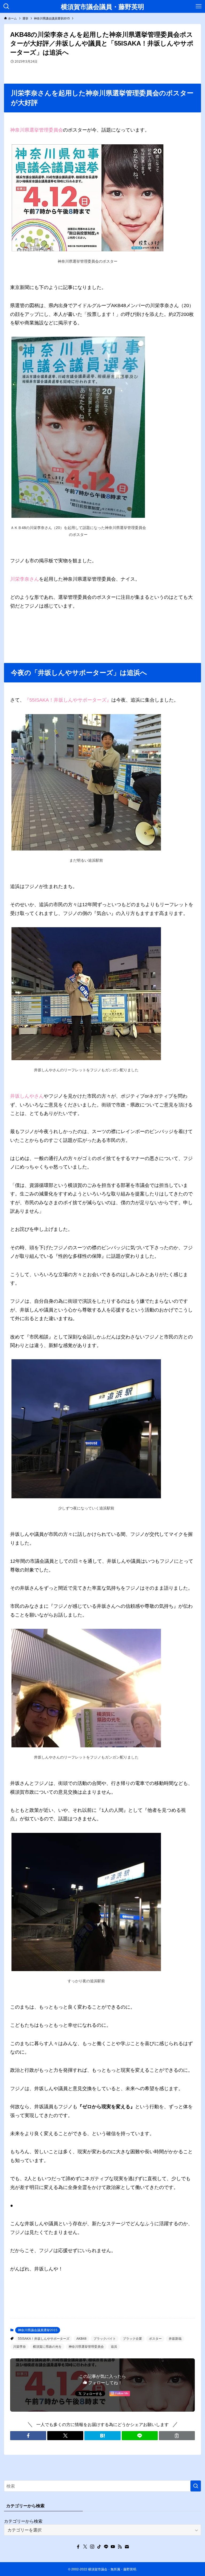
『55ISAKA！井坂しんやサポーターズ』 (68, 700)
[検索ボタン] (6, 6)
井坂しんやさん (27, 1096)
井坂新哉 (175, 2339)
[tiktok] (99, 2547)
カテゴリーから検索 (23, 2521)
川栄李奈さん (25, 579)
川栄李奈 (19, 2347)
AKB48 (81, 2339)
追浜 (114, 2347)
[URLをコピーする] (177, 2436)
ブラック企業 (132, 2339)
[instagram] (92, 2547)
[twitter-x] (85, 2547)
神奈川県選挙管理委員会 (37, 130)
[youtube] (113, 2547)
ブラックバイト (105, 2339)
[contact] (127, 2547)
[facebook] (78, 2547)
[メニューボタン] (199, 6)
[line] (106, 2547)
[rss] (120, 2547)
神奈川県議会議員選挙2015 (38, 2330)
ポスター (155, 2339)
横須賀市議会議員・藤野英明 (102, 6)
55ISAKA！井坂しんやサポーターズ (44, 2339)
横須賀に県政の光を (47, 2347)
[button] (28, 2436)
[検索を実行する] (196, 2486)
